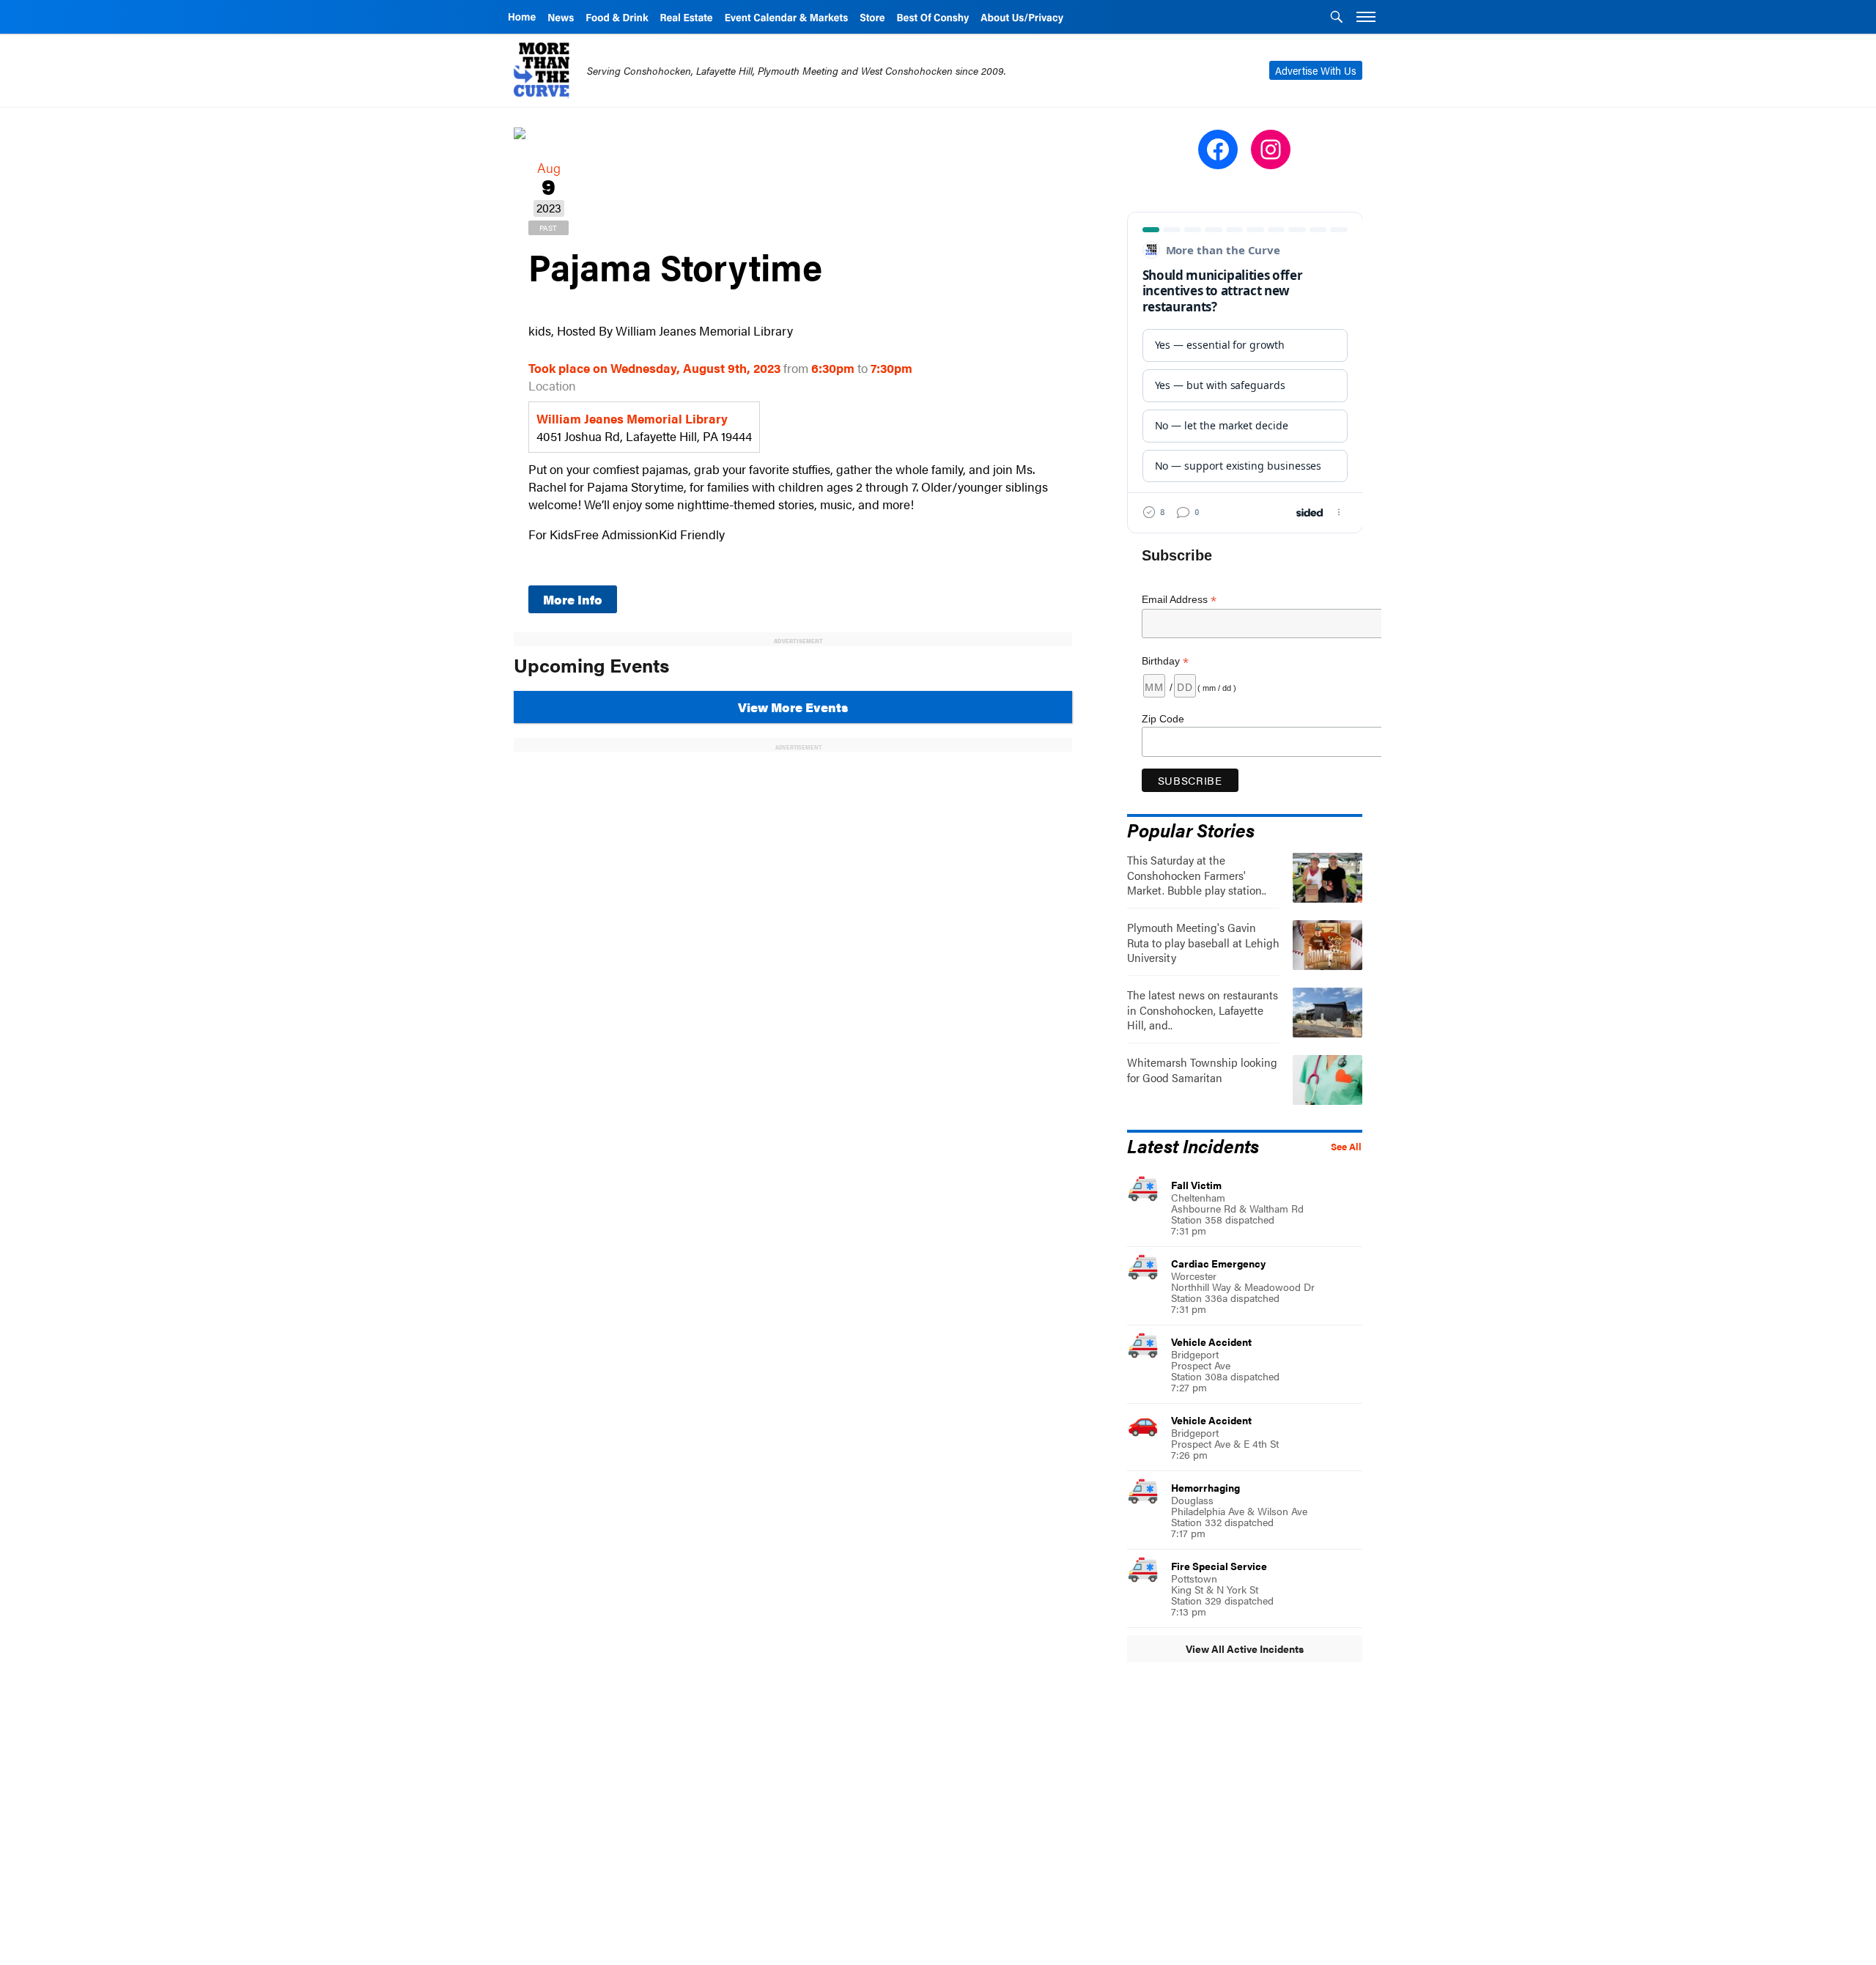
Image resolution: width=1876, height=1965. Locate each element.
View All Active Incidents (1245, 1648)
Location (552, 385)
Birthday (1165, 661)
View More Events (793, 707)
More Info (573, 599)
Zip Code (1163, 719)
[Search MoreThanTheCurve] (1337, 18)
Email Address (1179, 600)
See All (1346, 1147)
